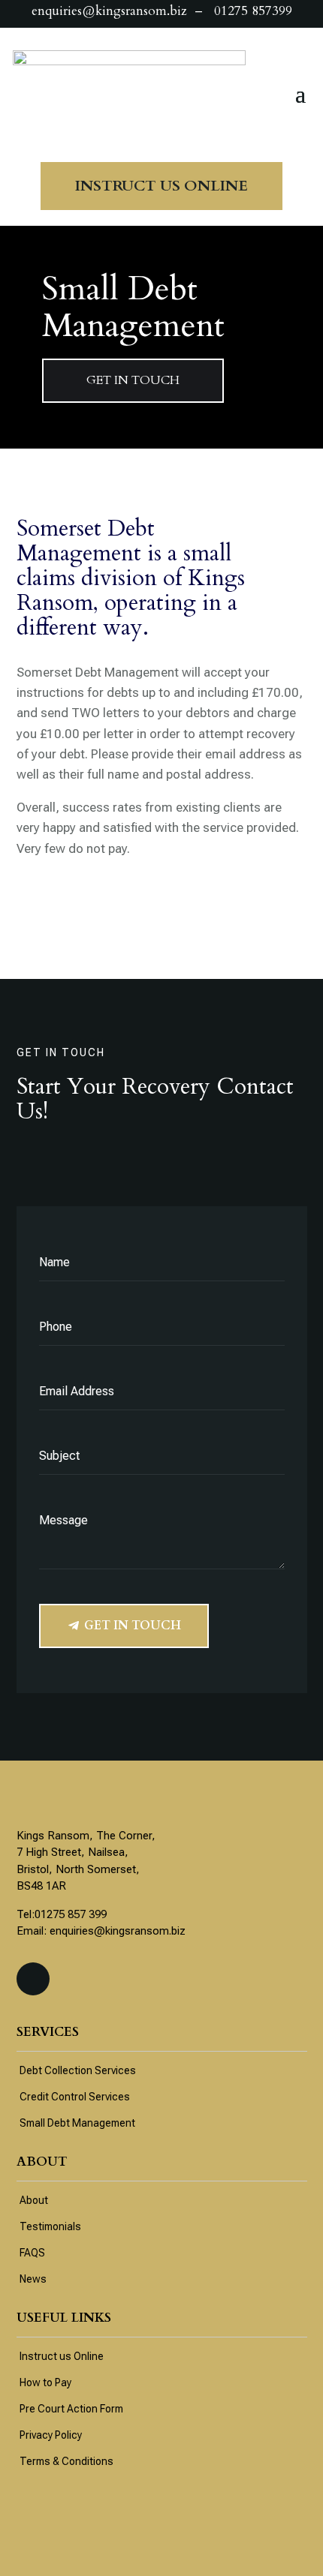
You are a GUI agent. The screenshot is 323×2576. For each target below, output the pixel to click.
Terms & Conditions (66, 2461)
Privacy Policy (51, 2435)
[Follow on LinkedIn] (33, 1979)
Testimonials (50, 2226)
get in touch (133, 380)
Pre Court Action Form (71, 2409)
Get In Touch (133, 1626)
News (33, 2279)
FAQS (32, 2253)
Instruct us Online (62, 2356)
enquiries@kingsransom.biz (118, 1931)
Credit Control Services (75, 2097)
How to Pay (45, 2382)
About (34, 2200)
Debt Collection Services (78, 2070)
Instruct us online (161, 186)
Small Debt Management (77, 2123)
